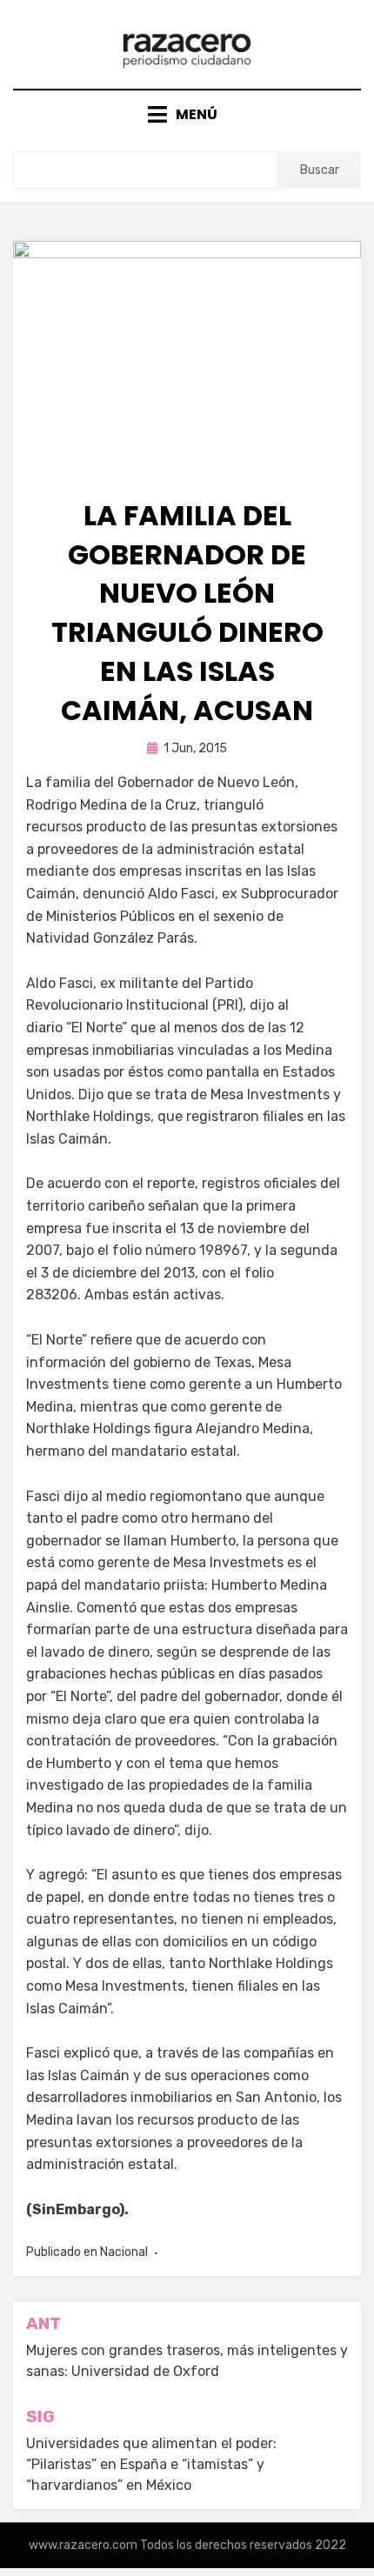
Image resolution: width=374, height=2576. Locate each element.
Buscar (320, 170)
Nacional (124, 2252)
